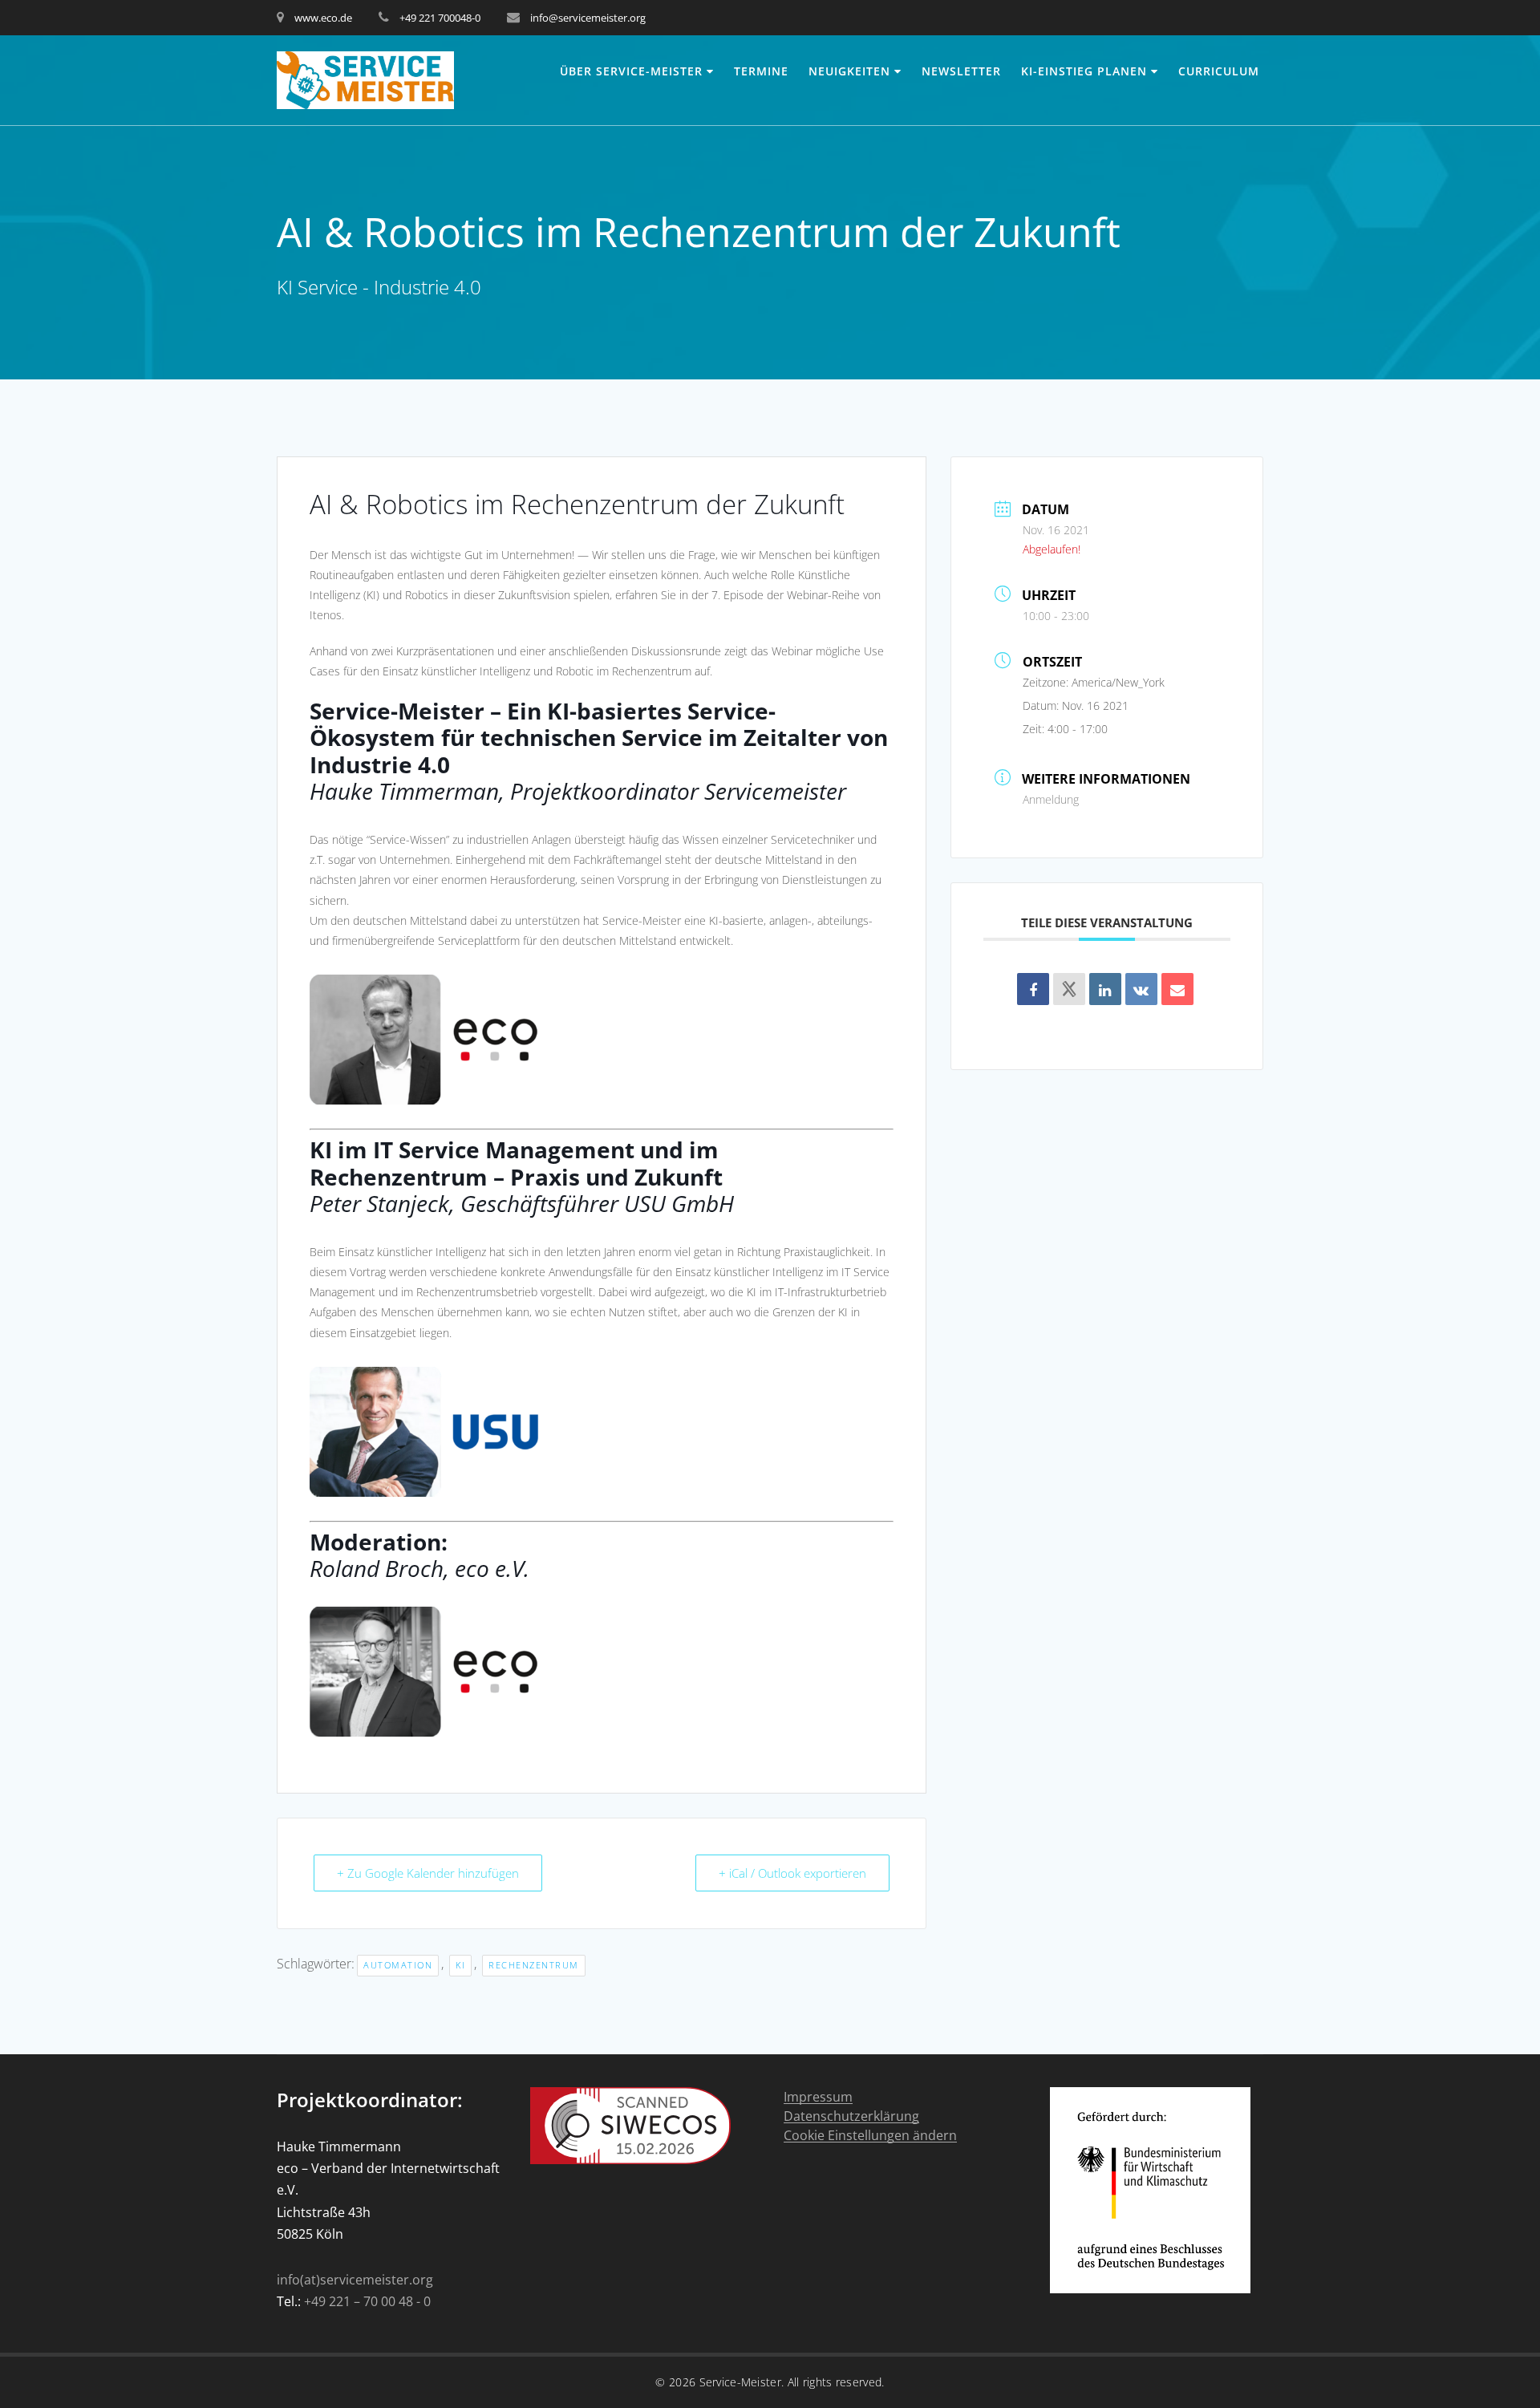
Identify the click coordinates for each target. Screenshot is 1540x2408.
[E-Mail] (1177, 989)
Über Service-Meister (631, 71)
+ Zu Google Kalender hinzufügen (428, 1873)
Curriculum (1219, 71)
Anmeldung (1051, 799)
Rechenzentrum (534, 1965)
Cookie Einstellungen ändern (870, 2136)
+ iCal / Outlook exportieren (792, 1873)
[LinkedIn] (1105, 989)
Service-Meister (741, 2382)
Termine (761, 71)
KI (460, 1965)
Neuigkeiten (849, 71)
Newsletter (961, 71)
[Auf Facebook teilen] (1033, 989)
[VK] (1141, 989)
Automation (398, 1965)
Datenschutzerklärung (851, 2116)
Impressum (818, 2097)
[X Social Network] (1069, 989)
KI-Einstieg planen (1084, 71)
